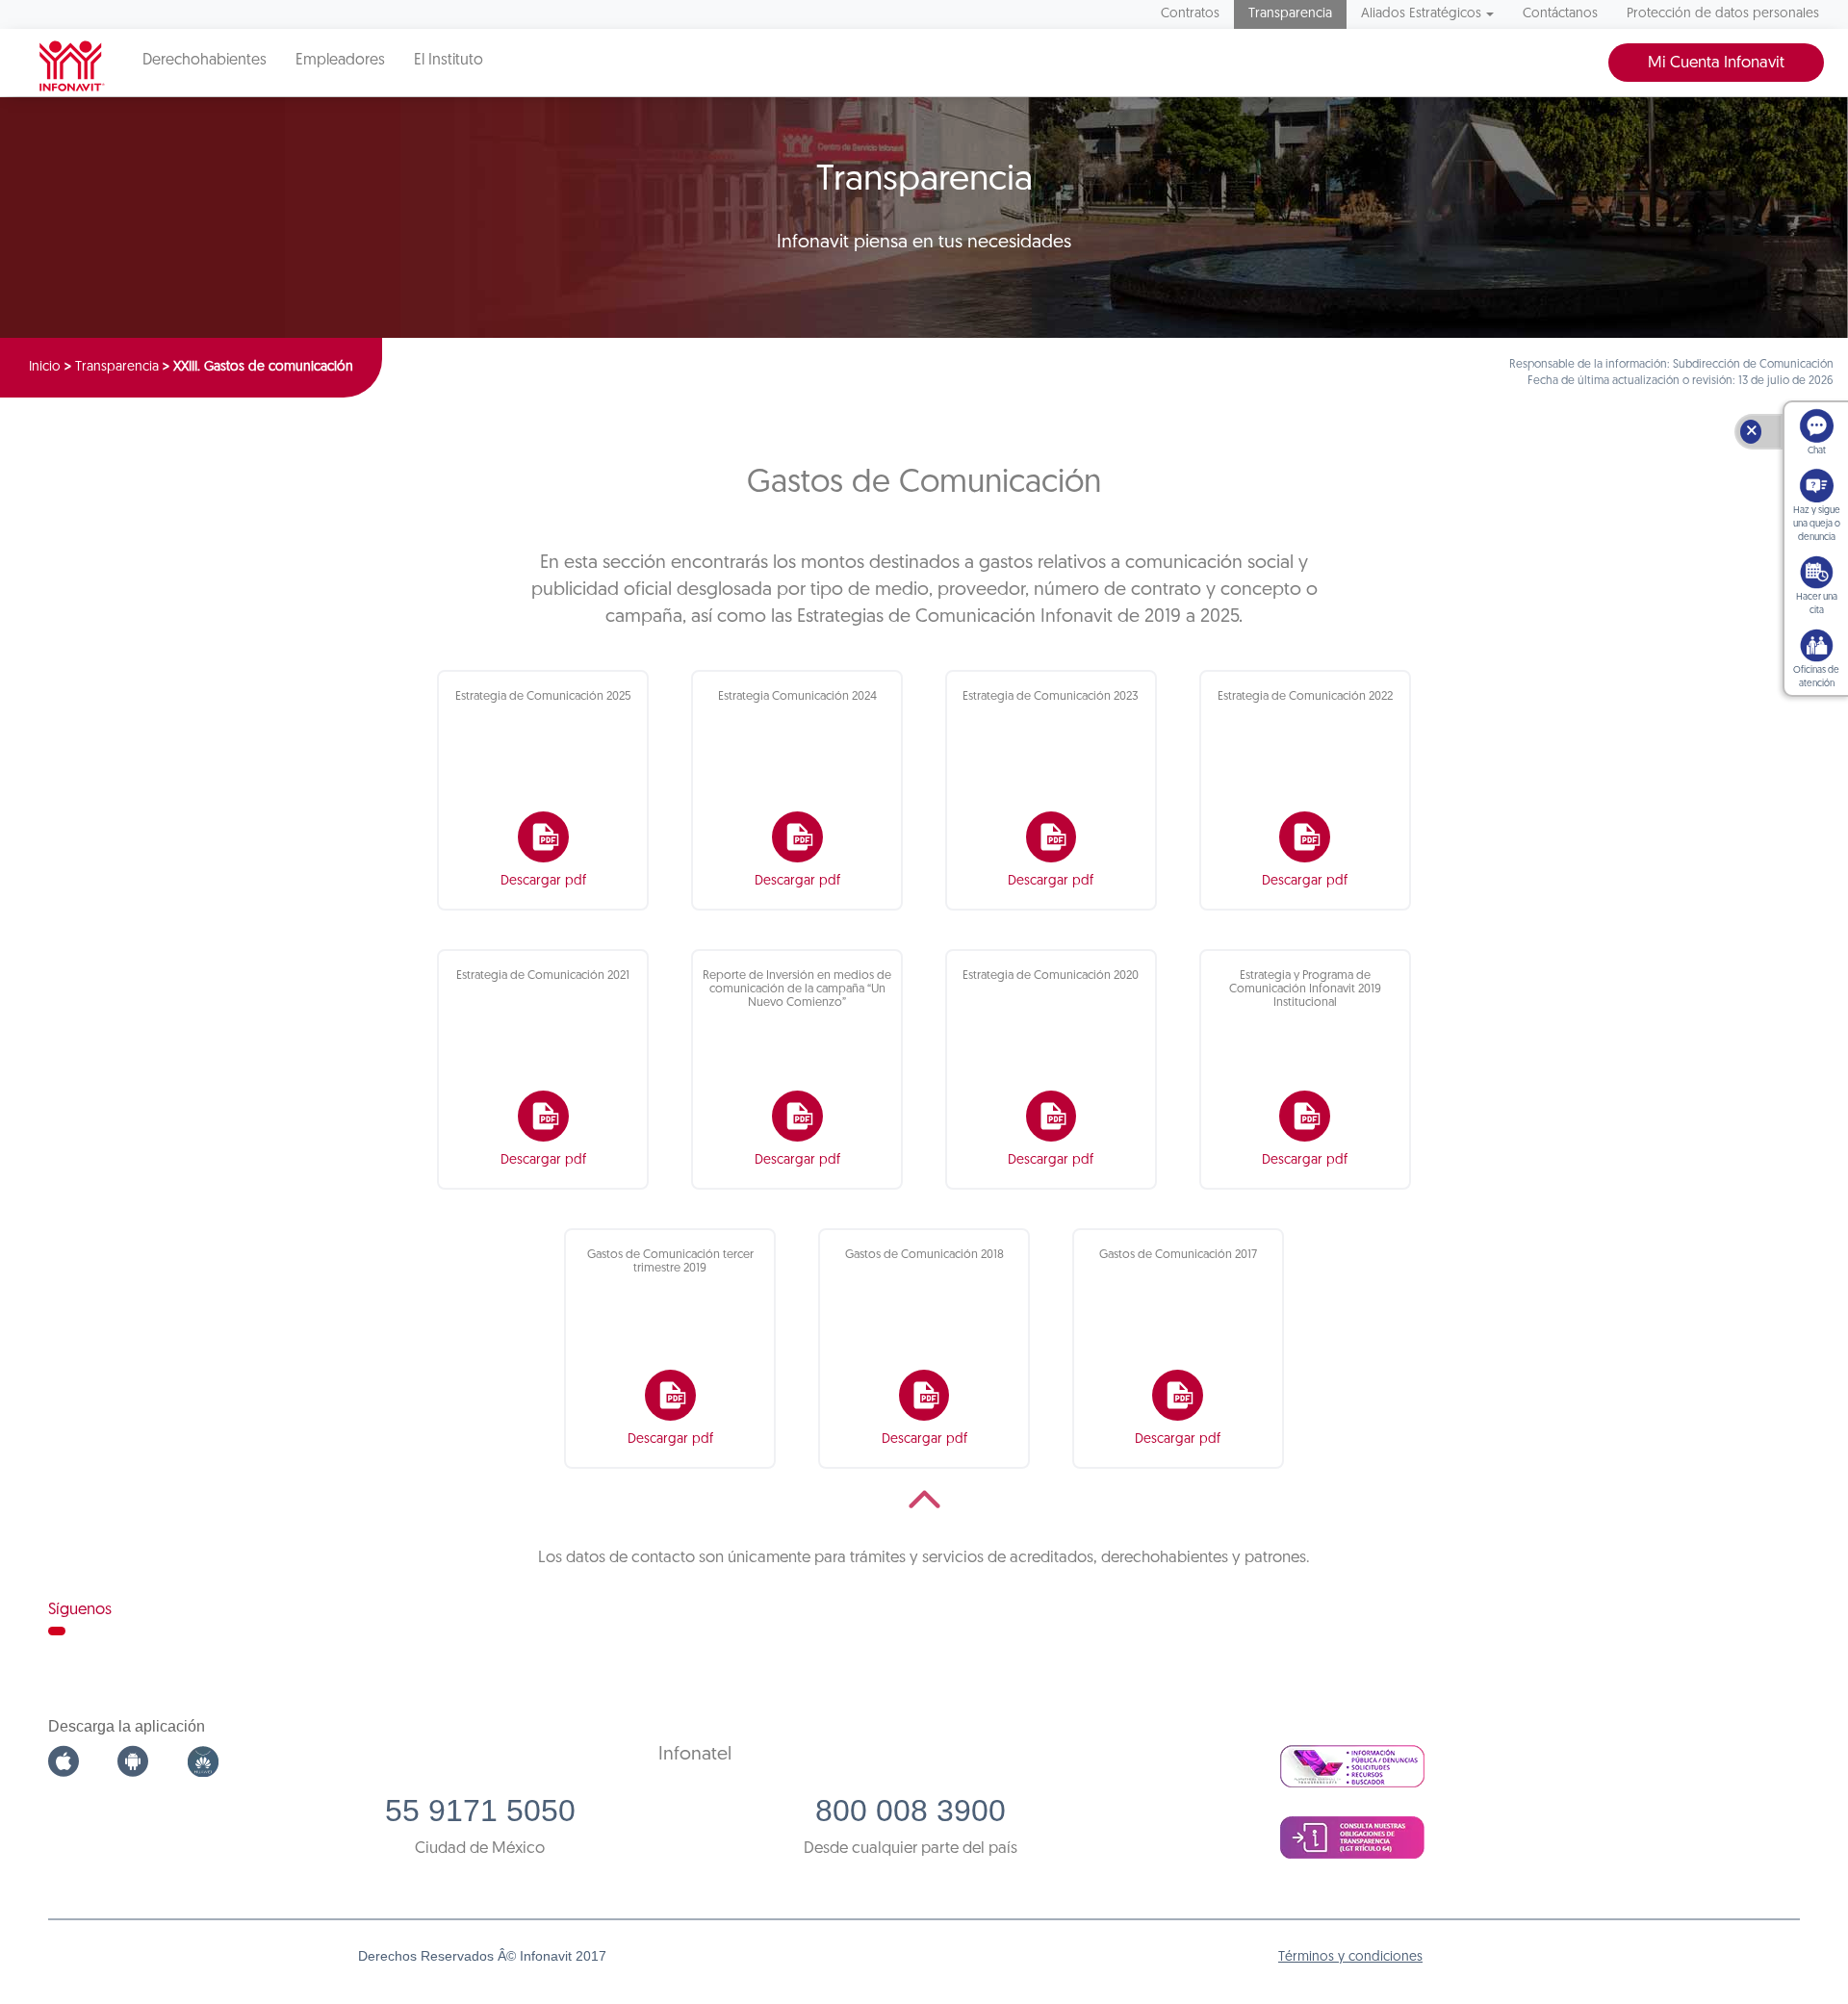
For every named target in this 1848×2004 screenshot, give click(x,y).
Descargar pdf (543, 881)
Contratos (1190, 14)
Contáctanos (1560, 14)
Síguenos (80, 1610)
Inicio (45, 367)
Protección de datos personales (1723, 14)
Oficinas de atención (1816, 677)
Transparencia (1290, 14)
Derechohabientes (205, 61)
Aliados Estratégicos (1421, 14)
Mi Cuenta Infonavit (1716, 63)
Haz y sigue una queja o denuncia (1817, 524)
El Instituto (449, 61)
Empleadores (340, 61)
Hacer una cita (1817, 604)
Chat (1817, 451)
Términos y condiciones (1350, 1957)
